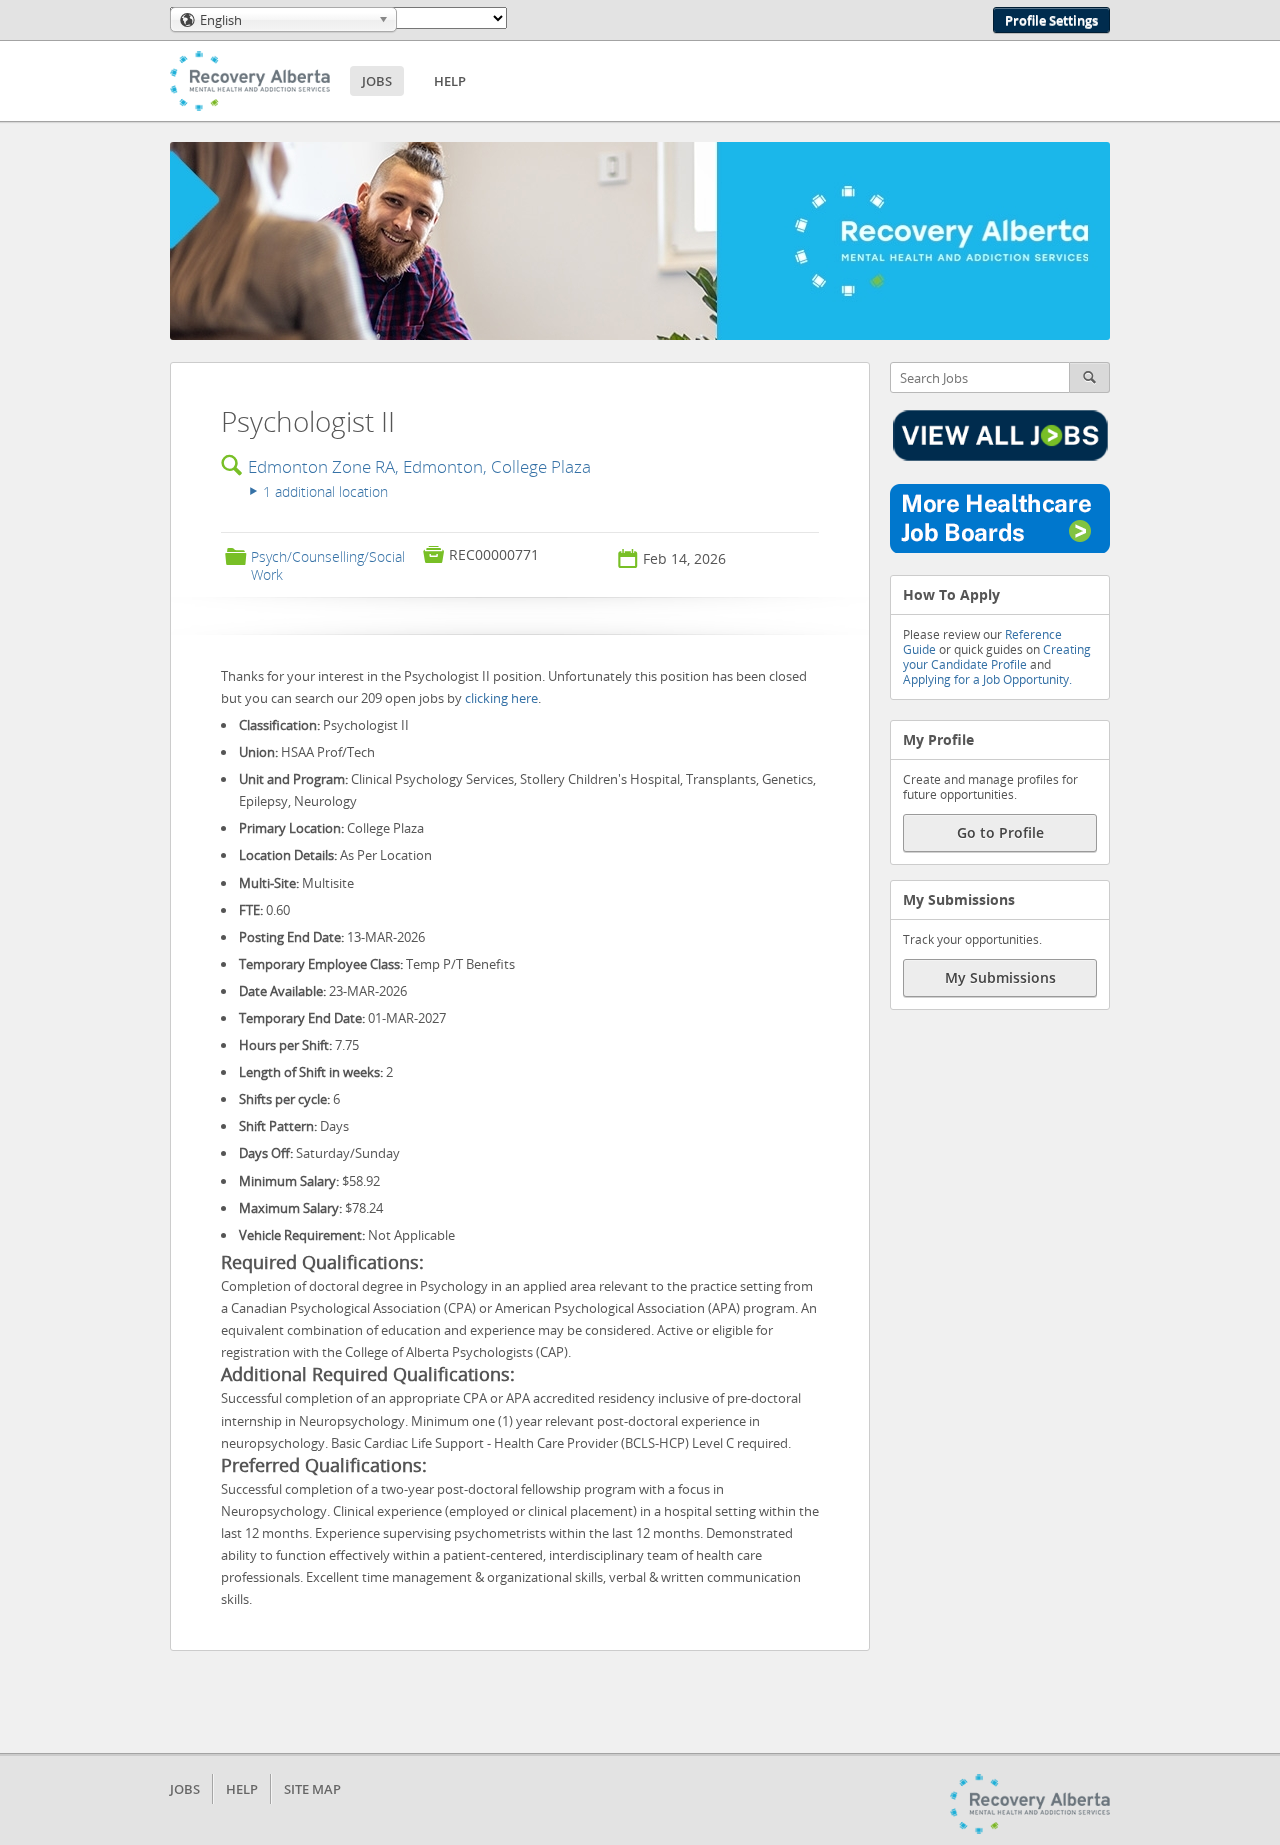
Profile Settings (1051, 20)
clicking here (501, 698)
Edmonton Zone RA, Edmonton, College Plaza (419, 466)
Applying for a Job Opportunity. (987, 679)
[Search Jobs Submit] (1090, 377)
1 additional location (319, 491)
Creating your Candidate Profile (997, 657)
